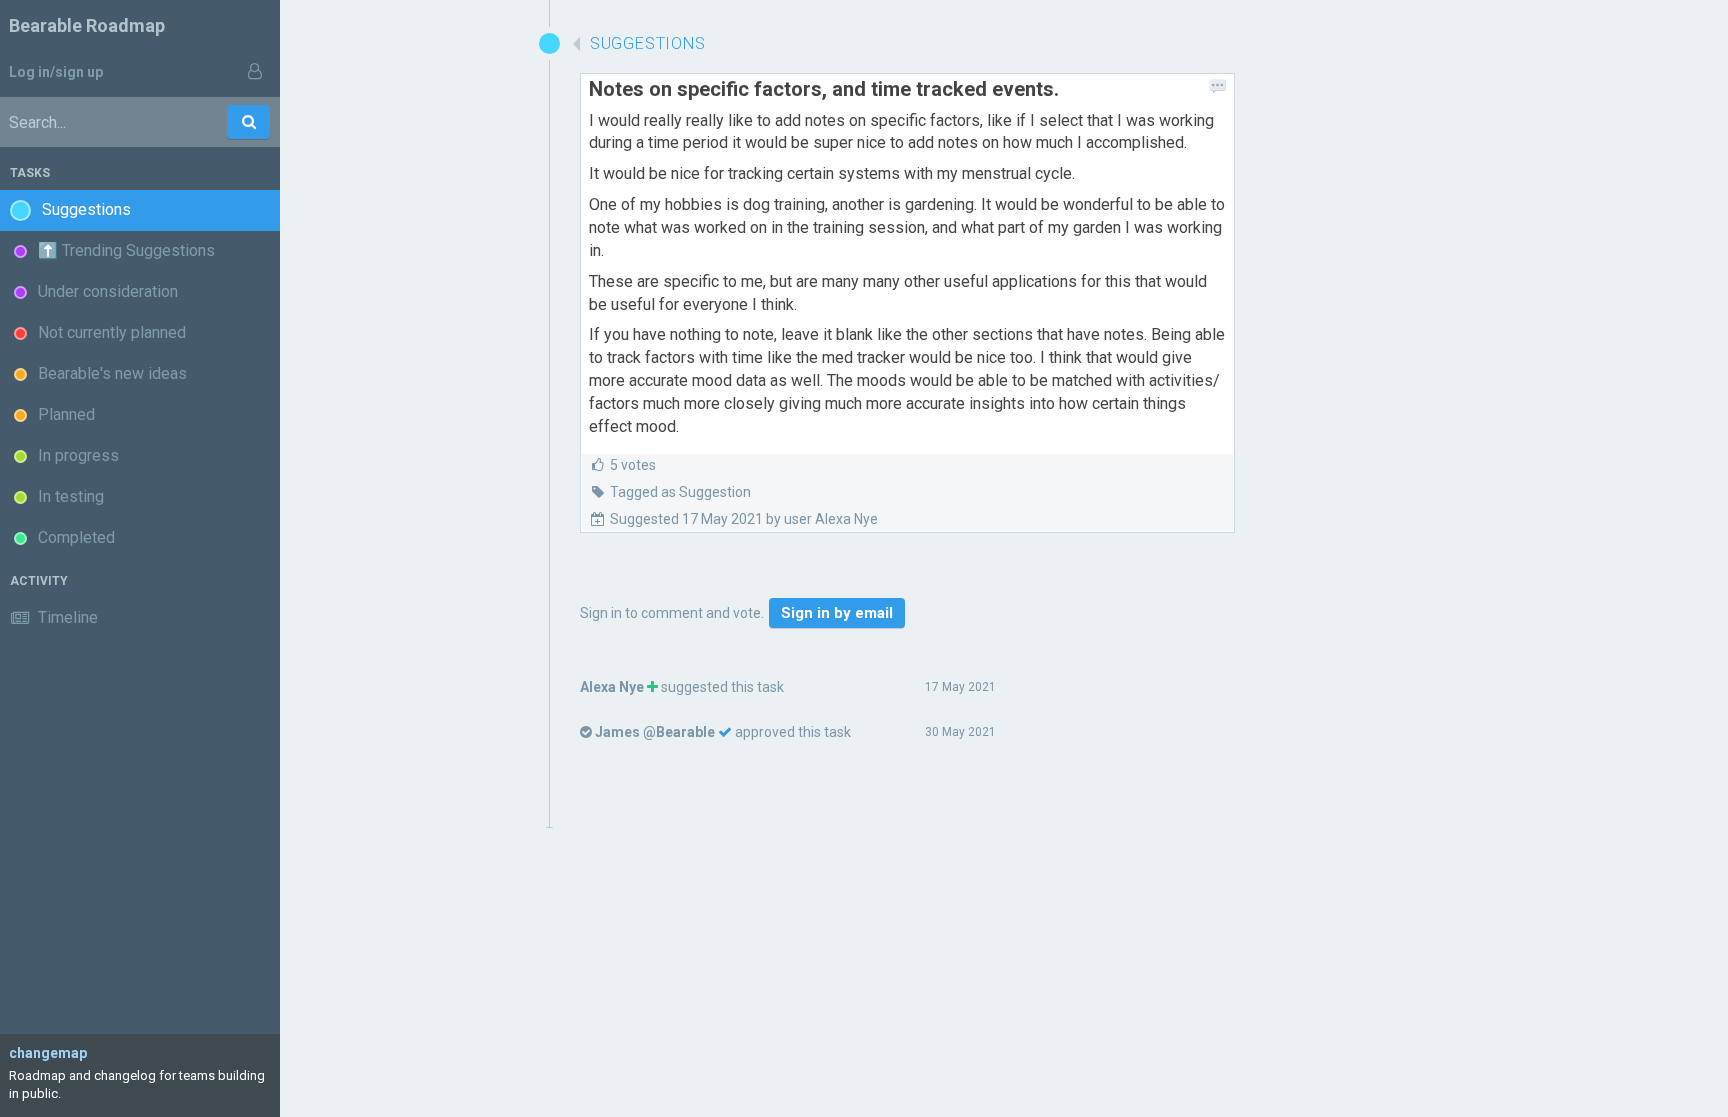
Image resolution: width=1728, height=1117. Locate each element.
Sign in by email (837, 613)
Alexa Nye (612, 687)
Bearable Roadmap (87, 25)
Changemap (48, 1053)
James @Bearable (655, 732)
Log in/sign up (56, 72)
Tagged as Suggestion (680, 492)
